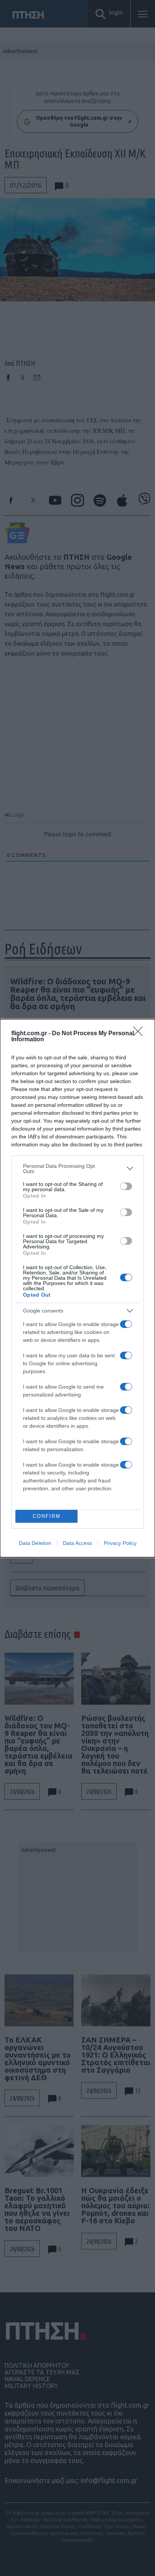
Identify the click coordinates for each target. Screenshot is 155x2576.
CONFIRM (47, 1516)
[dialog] (77, 1288)
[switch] (126, 1186)
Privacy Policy (120, 1543)
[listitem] (77, 1169)
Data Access (77, 1543)
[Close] (140, 1034)
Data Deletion (35, 1543)
